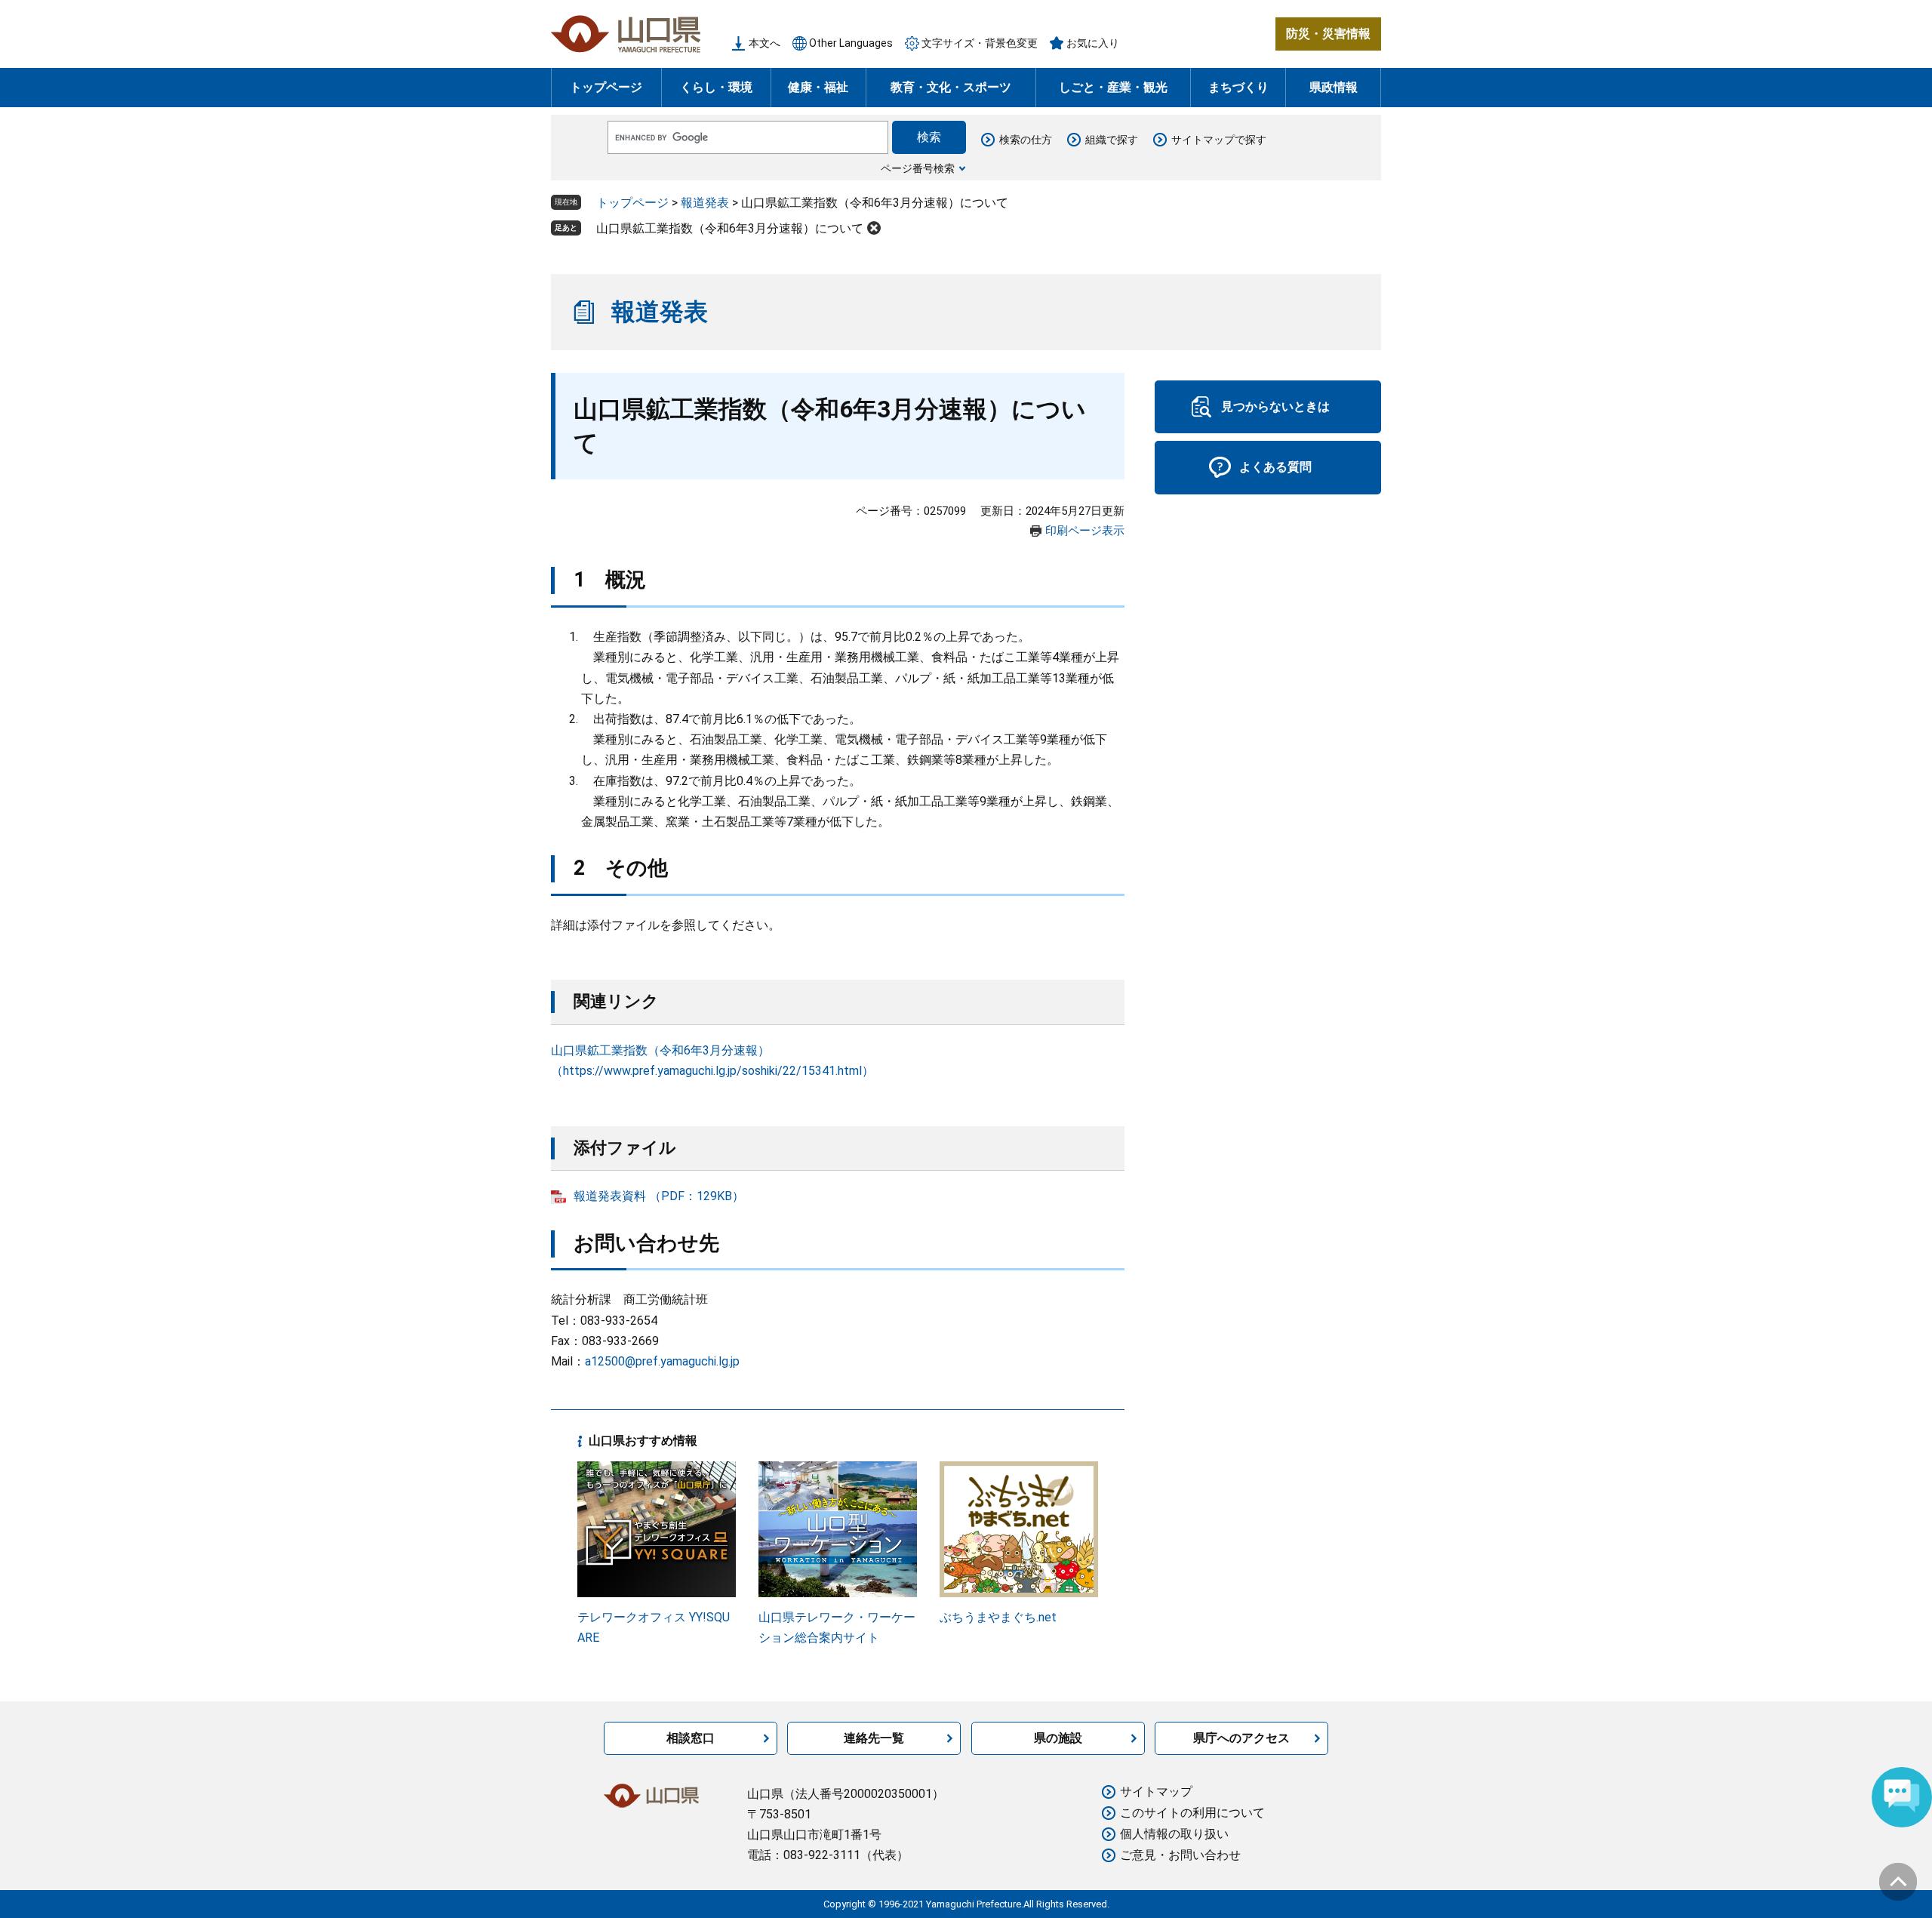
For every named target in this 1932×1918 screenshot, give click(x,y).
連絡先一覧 (874, 1738)
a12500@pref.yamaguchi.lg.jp (662, 1361)
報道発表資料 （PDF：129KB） (659, 1196)
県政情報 (1334, 87)
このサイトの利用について (1192, 1813)
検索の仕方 (1026, 140)
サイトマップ (1156, 1792)
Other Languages (851, 43)
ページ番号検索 (918, 168)
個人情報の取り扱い (1174, 1834)
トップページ (606, 87)
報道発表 (705, 203)
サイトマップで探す (1219, 140)
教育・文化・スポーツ (951, 87)
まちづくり (1238, 87)
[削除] (874, 228)
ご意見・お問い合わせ (1180, 1855)
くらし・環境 (716, 87)
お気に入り (1093, 43)
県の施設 (1058, 1738)
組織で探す (1112, 140)
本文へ (764, 43)
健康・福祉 (818, 87)
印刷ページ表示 (1085, 531)
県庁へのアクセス (1241, 1738)
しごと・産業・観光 (1113, 87)
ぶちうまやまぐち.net (998, 1617)
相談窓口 (691, 1738)
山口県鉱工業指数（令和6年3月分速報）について (730, 228)
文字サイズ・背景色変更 (980, 43)
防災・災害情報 (1328, 34)
